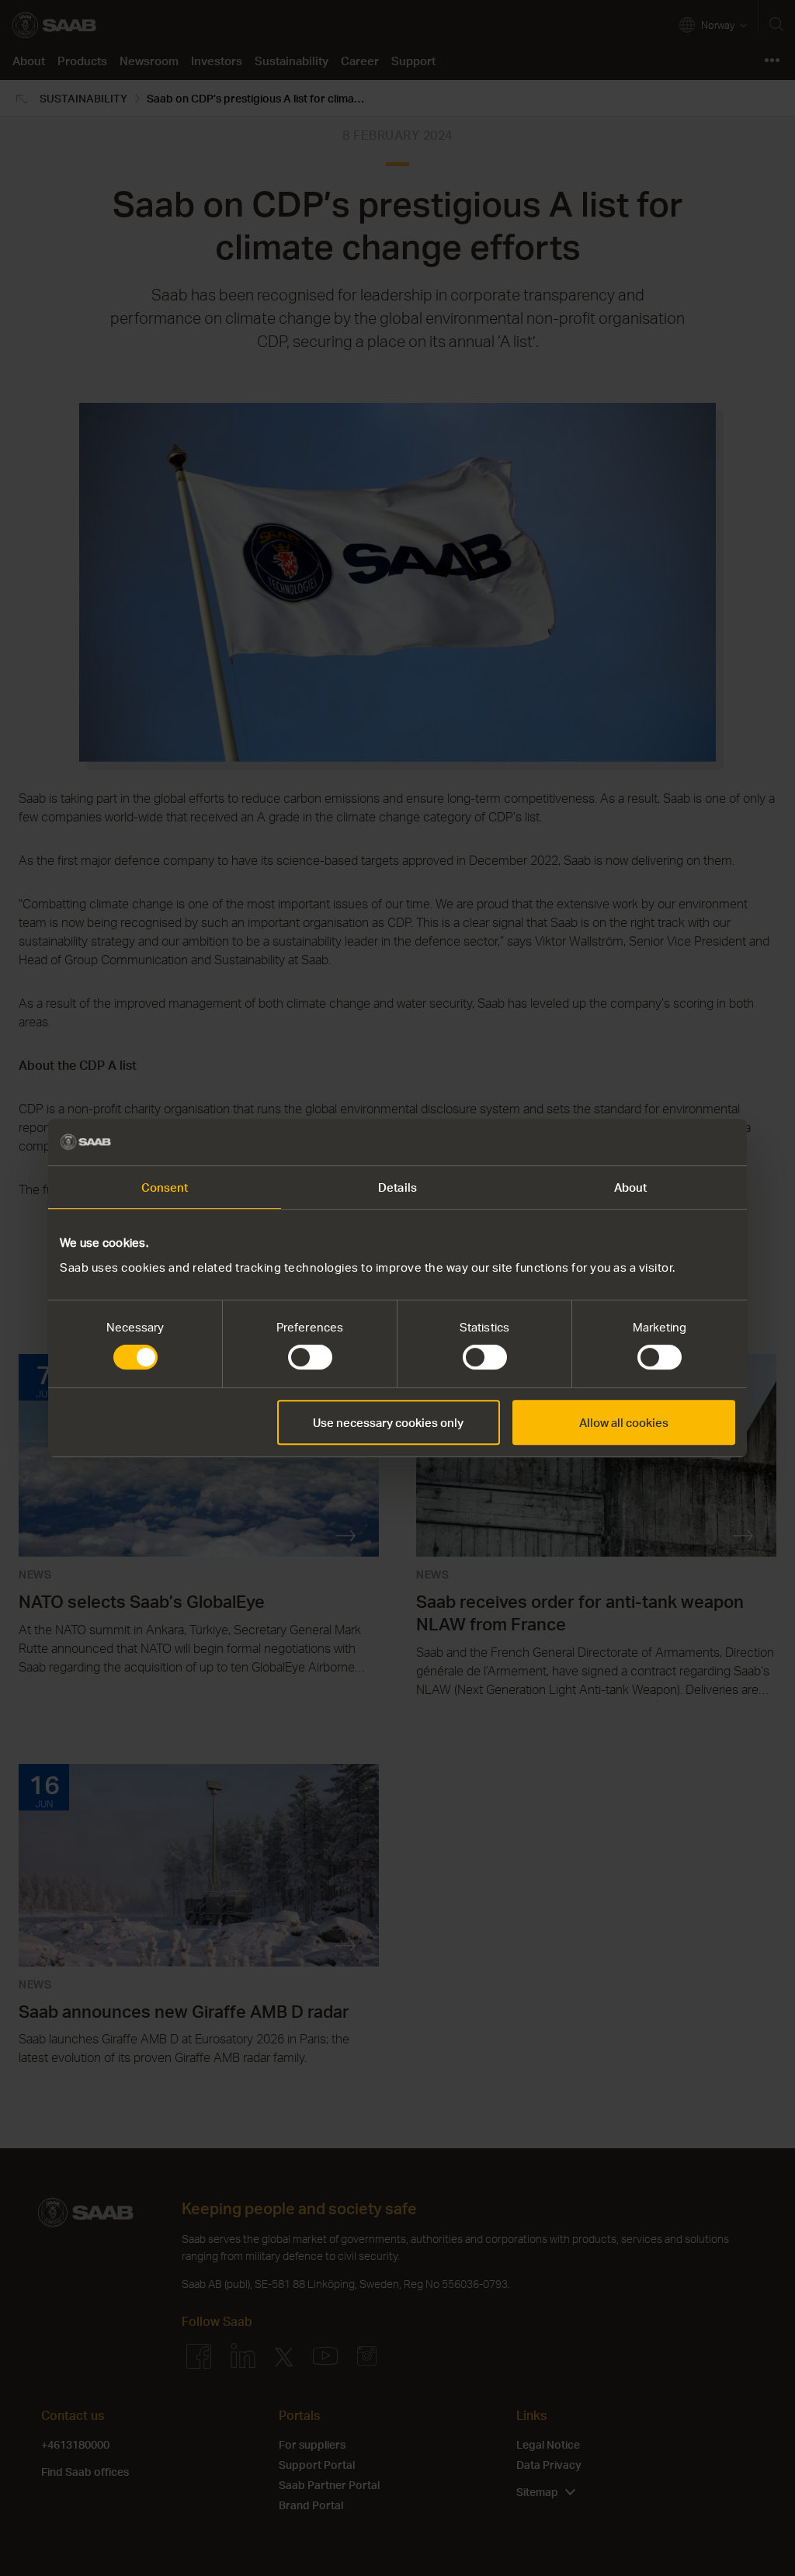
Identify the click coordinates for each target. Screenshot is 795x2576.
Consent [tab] (165, 1187)
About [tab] (631, 1187)
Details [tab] (397, 1187)
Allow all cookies (624, 1422)
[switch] (310, 1357)
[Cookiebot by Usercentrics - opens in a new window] (667, 1142)
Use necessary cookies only (388, 1422)
